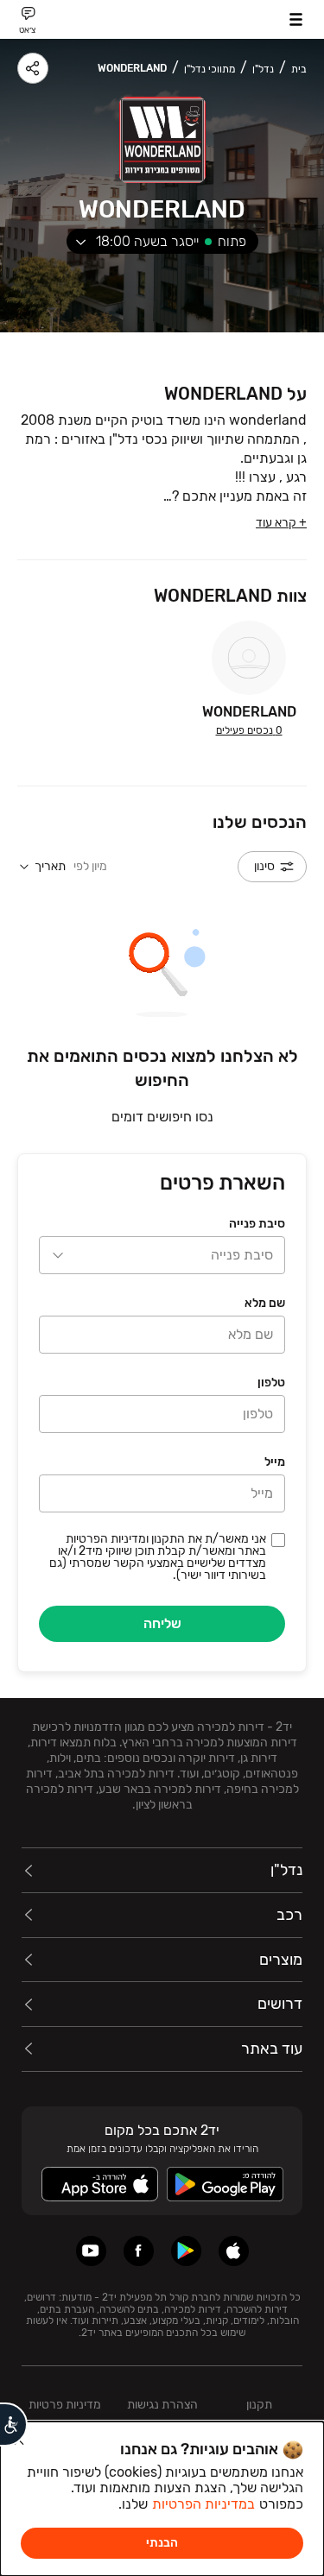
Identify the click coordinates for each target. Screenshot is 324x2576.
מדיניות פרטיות (65, 2405)
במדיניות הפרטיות (203, 2504)
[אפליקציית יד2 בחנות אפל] (234, 2251)
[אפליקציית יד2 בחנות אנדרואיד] (186, 2251)
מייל (275, 1462)
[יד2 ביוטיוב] (91, 2251)
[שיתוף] (33, 68)
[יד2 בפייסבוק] (139, 2251)
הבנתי (162, 2543)
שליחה (162, 1623)
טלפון (271, 1383)
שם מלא (265, 1303)
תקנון (259, 2405)
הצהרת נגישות (162, 2405)
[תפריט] (296, 19)
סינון (264, 866)
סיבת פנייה (257, 1224)
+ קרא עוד (281, 523)
